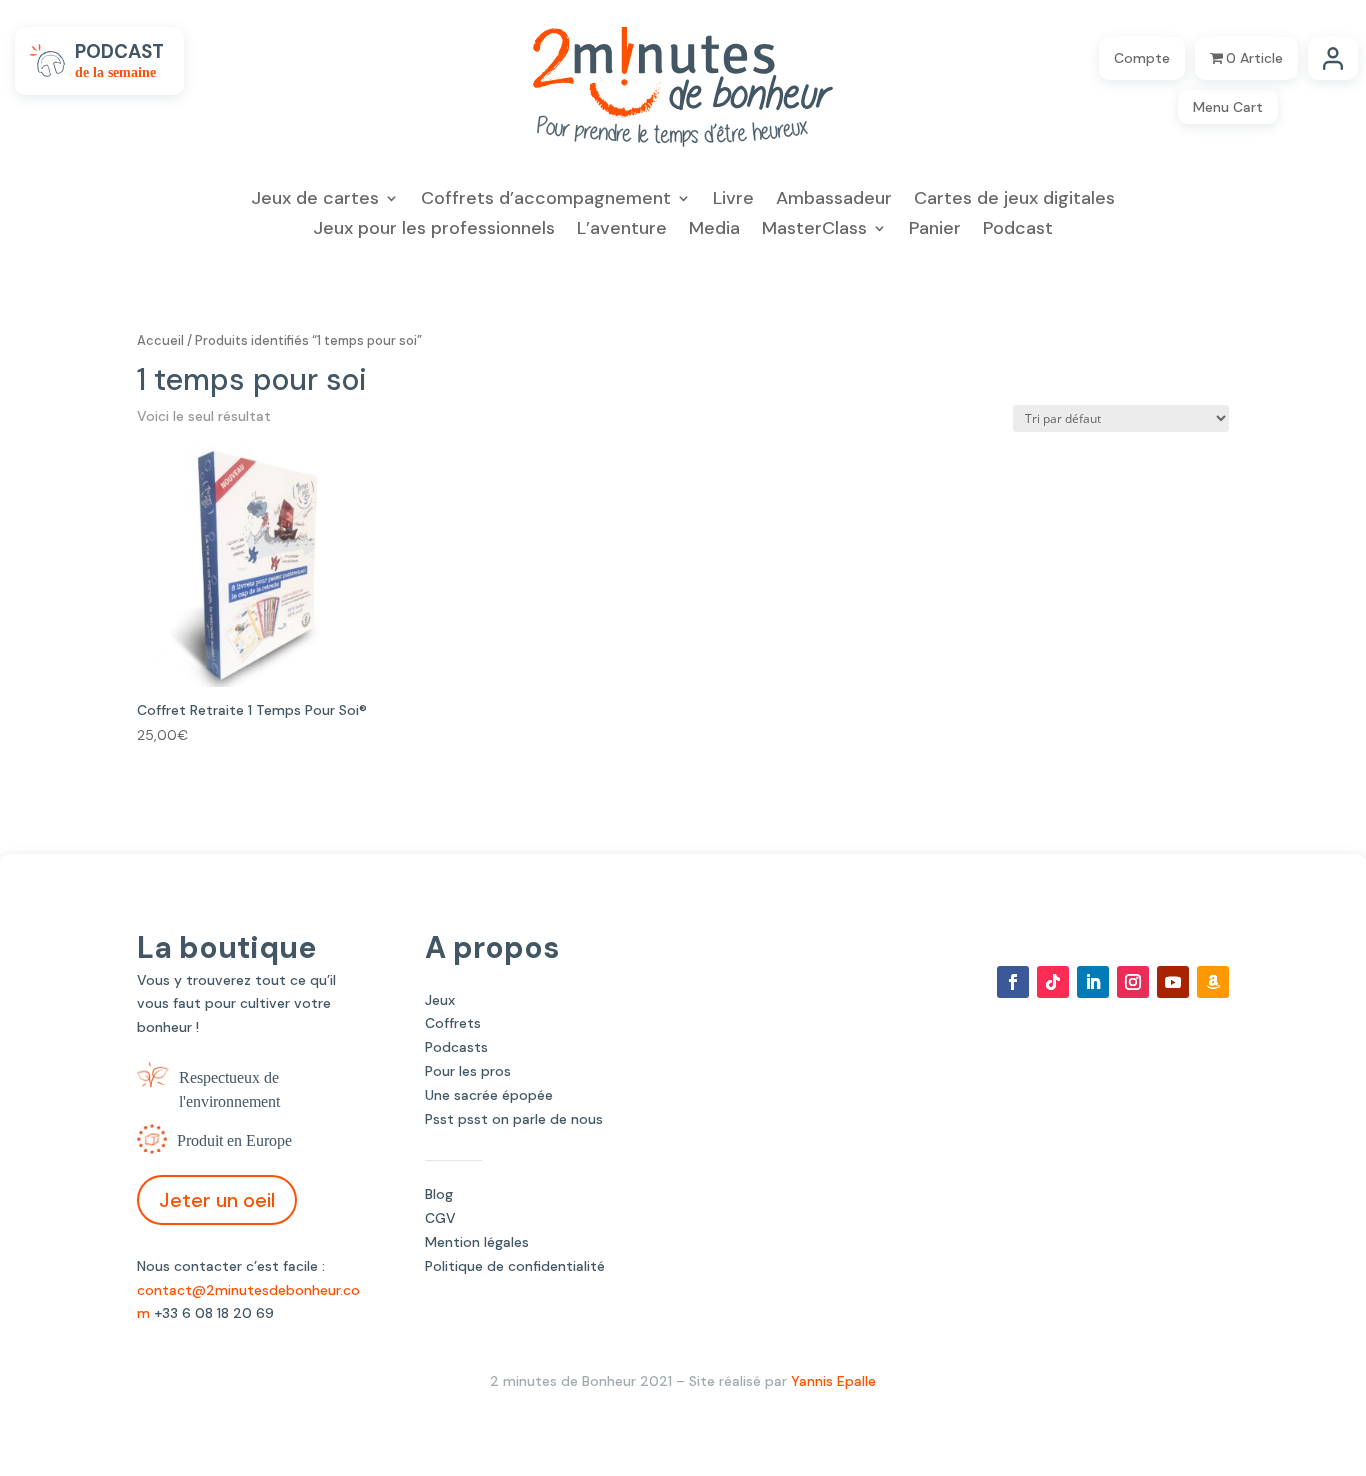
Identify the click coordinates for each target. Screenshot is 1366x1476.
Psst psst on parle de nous (514, 1119)
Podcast (1018, 230)
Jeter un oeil (217, 1200)
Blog (439, 1194)
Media (714, 230)
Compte (1142, 58)
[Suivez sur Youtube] (1173, 982)
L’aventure (622, 230)
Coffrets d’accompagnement (546, 200)
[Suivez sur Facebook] (1013, 982)
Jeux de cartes (315, 200)
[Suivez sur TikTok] (1053, 982)
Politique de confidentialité (515, 1266)
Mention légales (477, 1242)
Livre (733, 200)
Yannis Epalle (833, 1381)
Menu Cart (1228, 107)
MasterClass (814, 230)
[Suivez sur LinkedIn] (1093, 982)
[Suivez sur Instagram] (1133, 982)
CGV (440, 1218)
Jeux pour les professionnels (434, 230)
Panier (935, 230)
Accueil (160, 340)
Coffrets (453, 1023)
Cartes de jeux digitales (1014, 200)
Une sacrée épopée (489, 1095)
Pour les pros (468, 1071)
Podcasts (456, 1047)
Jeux (440, 1000)
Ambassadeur (834, 200)
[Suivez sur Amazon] (1213, 982)
